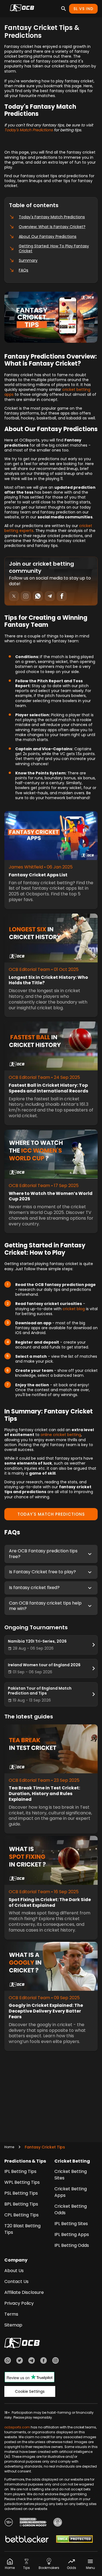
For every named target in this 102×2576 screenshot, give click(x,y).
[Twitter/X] (20, 2361)
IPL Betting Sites (71, 2224)
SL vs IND (83, 9)
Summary (28, 260)
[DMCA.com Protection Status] (74, 2540)
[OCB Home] (22, 9)
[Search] (64, 9)
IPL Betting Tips (20, 2171)
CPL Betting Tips (21, 2215)
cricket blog (74, 1309)
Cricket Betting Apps (71, 2192)
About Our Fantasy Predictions (48, 236)
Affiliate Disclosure (24, 2292)
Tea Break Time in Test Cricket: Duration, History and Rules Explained (44, 1794)
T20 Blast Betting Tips (22, 2229)
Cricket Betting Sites (71, 2175)
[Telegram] (32, 2361)
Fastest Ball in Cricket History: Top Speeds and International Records (48, 1088)
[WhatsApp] (8, 2361)
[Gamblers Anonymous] (58, 2523)
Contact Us (16, 2281)
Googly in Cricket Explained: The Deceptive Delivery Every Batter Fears (46, 2011)
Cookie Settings (30, 2391)
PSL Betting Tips (21, 2193)
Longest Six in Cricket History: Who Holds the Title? (48, 980)
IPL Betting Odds (72, 2245)
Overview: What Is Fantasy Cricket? (52, 227)
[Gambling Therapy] (33, 2523)
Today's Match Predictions (29, 130)
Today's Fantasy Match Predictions (52, 217)
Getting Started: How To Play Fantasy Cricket (54, 248)
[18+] (9, 2523)
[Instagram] (55, 2361)
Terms (11, 2314)
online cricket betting (61, 1435)
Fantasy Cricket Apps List (38, 875)
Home (9, 2147)
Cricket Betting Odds (71, 2209)
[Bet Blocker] (27, 2540)
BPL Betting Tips (21, 2204)
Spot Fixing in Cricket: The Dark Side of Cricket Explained (50, 1903)
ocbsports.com (17, 2427)
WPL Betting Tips (22, 2182)
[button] (51, 1554)
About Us (14, 2271)
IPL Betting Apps (72, 2234)
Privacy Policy (19, 2303)
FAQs (24, 270)
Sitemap (13, 2325)
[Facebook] (44, 2361)
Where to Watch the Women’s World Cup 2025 (51, 1197)
